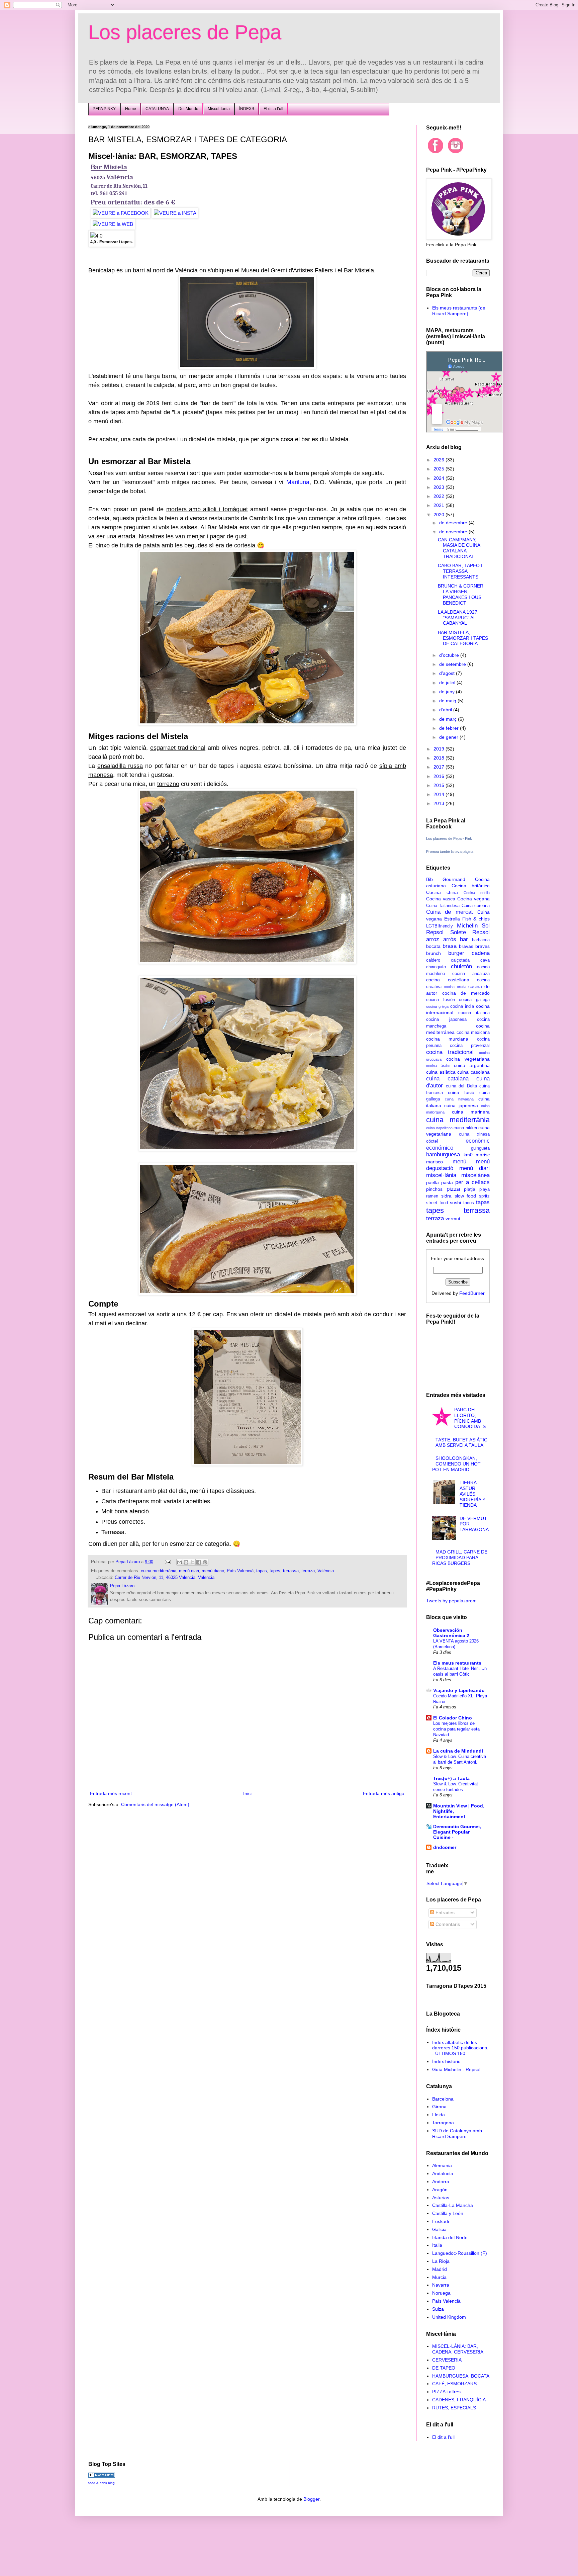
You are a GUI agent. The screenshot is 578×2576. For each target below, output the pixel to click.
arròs (450, 939)
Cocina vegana (473, 899)
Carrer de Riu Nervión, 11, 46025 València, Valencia (165, 1578)
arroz (433, 939)
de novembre (454, 532)
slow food (465, 1196)
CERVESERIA (447, 2360)
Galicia (439, 2229)
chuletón (461, 966)
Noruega (441, 2293)
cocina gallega (474, 1000)
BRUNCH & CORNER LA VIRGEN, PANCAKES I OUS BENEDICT (461, 594)
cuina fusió (461, 1092)
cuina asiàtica (441, 1072)
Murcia (439, 2277)
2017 (440, 767)
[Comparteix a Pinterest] (205, 1562)
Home (131, 109)
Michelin (467, 926)
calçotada (460, 960)
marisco (435, 1162)
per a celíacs (472, 1182)
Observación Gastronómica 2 (451, 1633)
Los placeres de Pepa (185, 32)
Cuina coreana (476, 906)
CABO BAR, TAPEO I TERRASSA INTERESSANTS (460, 571)
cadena (481, 953)
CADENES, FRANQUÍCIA (459, 2400)
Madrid (440, 2269)
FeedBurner (472, 1293)
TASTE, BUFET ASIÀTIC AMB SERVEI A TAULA (461, 1443)
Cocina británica (471, 886)
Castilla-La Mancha (453, 2205)
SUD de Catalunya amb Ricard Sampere (457, 2134)
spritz (484, 1196)
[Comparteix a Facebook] (199, 1562)
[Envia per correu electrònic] (180, 1562)
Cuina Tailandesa (443, 906)
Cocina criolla (477, 893)
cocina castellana (448, 980)
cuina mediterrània (159, 1571)
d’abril (446, 710)
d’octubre (450, 655)
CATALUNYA (157, 109)
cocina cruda (455, 987)
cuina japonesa (461, 1105)
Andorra (441, 2182)
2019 (440, 749)
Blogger (311, 2499)
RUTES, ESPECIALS (454, 2408)
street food (437, 1203)
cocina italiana (474, 1013)
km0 (468, 1155)
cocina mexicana (473, 1033)
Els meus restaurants (457, 1663)
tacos (469, 1203)
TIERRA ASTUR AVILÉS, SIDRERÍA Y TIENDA (472, 1494)
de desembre (454, 523)
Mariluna (298, 482)
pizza (453, 1189)
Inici (247, 1793)
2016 (440, 776)
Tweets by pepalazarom (451, 1601)
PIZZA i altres (446, 2392)
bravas (466, 946)
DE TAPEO (444, 2368)
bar (464, 939)
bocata (433, 946)
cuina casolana (473, 1072)
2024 (440, 478)
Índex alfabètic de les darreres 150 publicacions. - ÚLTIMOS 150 (460, 2048)
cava (485, 960)
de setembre (453, 664)
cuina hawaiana (459, 1099)
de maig (448, 701)
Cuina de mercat (450, 912)
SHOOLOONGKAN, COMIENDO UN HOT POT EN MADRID (457, 1464)
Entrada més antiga (384, 1793)
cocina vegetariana (468, 1059)
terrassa (291, 1571)
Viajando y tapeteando (459, 1690)
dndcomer (445, 1847)
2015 (440, 785)
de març (449, 719)
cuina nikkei (465, 1128)
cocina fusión (441, 1000)
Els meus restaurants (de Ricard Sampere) (459, 311)
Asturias (441, 2198)
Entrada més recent (111, 1793)
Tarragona (443, 2123)
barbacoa (481, 940)
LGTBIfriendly (440, 926)
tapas (262, 1571)
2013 (440, 803)
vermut (453, 1219)
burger (456, 953)
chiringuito (436, 967)
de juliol (448, 683)
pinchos (434, 1189)
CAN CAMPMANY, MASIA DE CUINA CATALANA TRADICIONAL (459, 548)
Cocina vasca (441, 899)
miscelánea (475, 1175)
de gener (449, 737)
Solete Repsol (470, 932)
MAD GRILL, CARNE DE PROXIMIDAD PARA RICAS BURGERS (460, 1558)
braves (483, 946)
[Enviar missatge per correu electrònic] (168, 1562)
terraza (308, 1571)
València (326, 1571)
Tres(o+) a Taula (451, 1778)
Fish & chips (476, 919)
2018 (440, 758)
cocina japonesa (446, 1019)
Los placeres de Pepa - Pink (449, 838)
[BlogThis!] (186, 1562)
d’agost (448, 673)
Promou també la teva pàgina (450, 852)
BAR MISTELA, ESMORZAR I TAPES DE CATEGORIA (463, 638)
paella (432, 1182)
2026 (440, 460)
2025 (440, 469)
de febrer (450, 728)
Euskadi (441, 2221)
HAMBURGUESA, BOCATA (461, 2376)
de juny (448, 692)
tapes (275, 1571)
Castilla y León (448, 2213)
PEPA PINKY (104, 109)
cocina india (462, 1006)
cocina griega (437, 1006)
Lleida (439, 2115)
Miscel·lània (219, 109)
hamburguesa (443, 1154)
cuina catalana (447, 1079)
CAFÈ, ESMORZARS (454, 2384)
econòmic (478, 1141)
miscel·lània (441, 1175)
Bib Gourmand (446, 879)
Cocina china (442, 892)
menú (459, 1162)
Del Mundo (188, 109)
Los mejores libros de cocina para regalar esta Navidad (456, 1729)
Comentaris (447, 1924)
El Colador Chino (453, 1718)
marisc (483, 1155)
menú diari (189, 1571)
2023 (440, 487)
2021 (440, 505)
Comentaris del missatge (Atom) (155, 1804)
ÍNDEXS (247, 109)
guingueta (480, 1148)
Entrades (444, 1913)
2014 (440, 794)
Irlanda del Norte (450, 2237)
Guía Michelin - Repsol (456, 2069)
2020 (440, 515)
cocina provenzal (470, 1046)
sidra (446, 1196)
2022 (440, 496)
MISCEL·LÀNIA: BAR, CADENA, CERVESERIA (458, 2349)
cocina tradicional (450, 1052)
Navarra (441, 2285)
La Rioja (441, 2261)
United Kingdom (449, 2317)
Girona (439, 2107)
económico (440, 1148)
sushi (455, 1203)
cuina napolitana (439, 1128)
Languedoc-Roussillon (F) (460, 2253)
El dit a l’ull (273, 109)
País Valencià (240, 1571)
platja (470, 1189)
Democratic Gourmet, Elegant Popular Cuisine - (457, 1832)
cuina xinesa (474, 1134)
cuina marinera (471, 1112)
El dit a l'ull (443, 2437)
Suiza (438, 2309)
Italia (437, 2245)
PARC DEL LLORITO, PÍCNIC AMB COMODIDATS (470, 1418)
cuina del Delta (461, 1086)
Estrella (452, 919)
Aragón (440, 2190)
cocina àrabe (438, 1066)
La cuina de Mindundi (458, 1751)
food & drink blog (102, 2483)
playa (485, 1189)
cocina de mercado (466, 993)
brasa (450, 946)
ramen (432, 1196)
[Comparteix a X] (192, 1562)
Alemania (442, 2165)
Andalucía (443, 2173)
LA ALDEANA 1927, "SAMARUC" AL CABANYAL (458, 618)
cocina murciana (447, 1039)
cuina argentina (472, 1065)
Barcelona (443, 2099)
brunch (433, 953)
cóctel (432, 1141)
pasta (447, 1182)
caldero (433, 960)
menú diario (213, 1571)
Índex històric (446, 2061)
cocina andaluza (471, 974)
